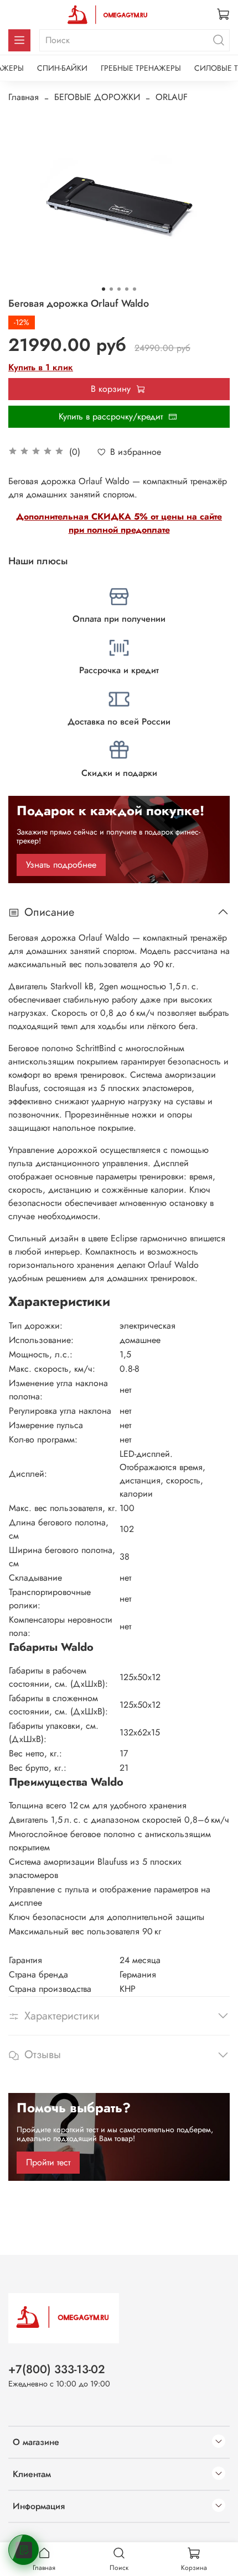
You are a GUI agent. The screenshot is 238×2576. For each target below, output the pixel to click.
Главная (24, 97)
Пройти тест (48, 2162)
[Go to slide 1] (104, 289)
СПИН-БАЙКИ (62, 68)
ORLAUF (172, 97)
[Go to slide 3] (119, 289)
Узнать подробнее (61, 865)
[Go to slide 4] (127, 289)
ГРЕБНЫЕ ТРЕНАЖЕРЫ (141, 68)
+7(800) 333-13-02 (57, 2369)
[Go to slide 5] (134, 289)
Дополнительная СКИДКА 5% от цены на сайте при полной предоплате (119, 523)
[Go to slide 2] (111, 289)
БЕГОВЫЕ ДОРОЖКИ (97, 97)
